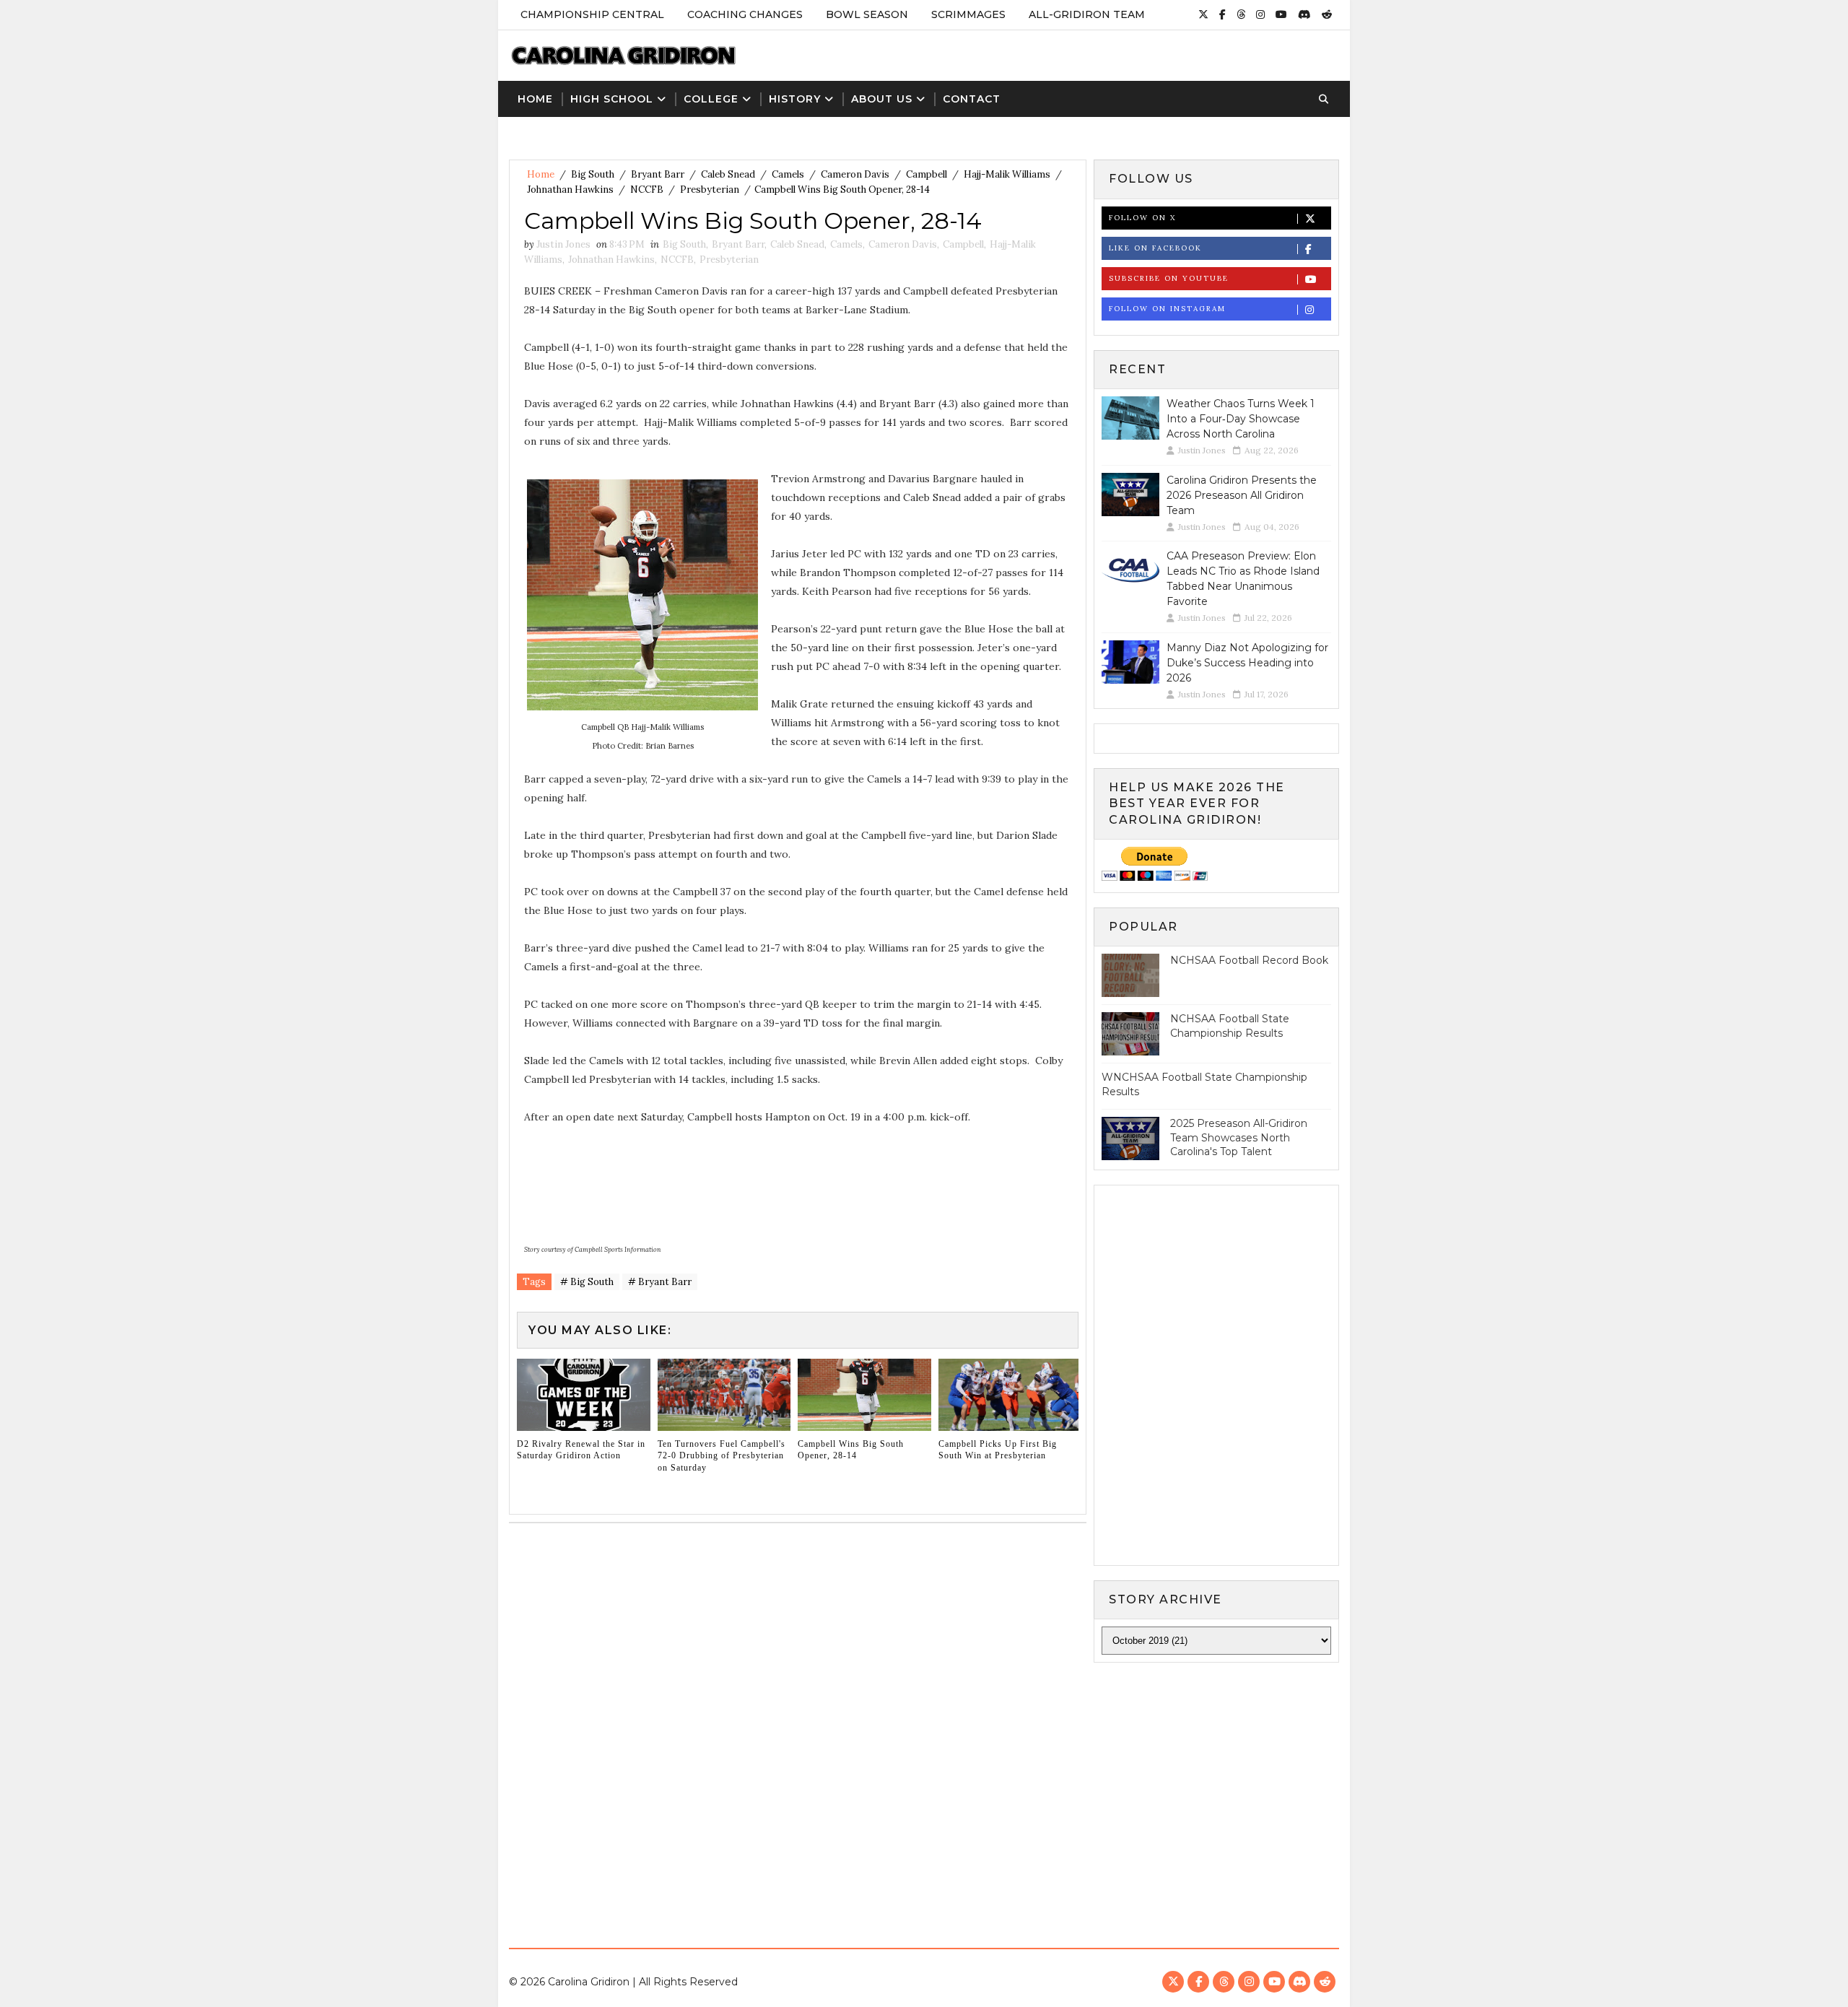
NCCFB (647, 190)
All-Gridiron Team (1087, 14)
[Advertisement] (924, 1793)
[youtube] (1281, 14)
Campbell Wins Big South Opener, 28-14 (851, 1450)
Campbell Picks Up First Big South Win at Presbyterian (998, 1450)
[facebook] (1222, 14)
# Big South (587, 1282)
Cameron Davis (855, 174)
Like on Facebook (1155, 248)
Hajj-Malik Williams (1007, 174)
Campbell (927, 174)
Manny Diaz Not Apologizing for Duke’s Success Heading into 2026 (1247, 663)
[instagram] (1260, 14)
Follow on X (1142, 218)
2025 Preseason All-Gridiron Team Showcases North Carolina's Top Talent (1239, 1137)
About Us (882, 99)
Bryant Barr (658, 174)
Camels (788, 174)
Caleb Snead (728, 174)
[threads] (1241, 14)
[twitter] (1203, 14)
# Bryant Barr (660, 1282)
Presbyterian (710, 190)
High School (612, 99)
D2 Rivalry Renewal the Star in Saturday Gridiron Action (581, 1450)
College (711, 99)
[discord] (1304, 14)
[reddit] (1327, 14)
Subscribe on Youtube (1169, 278)
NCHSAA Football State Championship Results (1230, 1026)
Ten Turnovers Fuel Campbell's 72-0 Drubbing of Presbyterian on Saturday (722, 1456)
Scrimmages (968, 14)
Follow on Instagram (1167, 309)
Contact (972, 99)
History (795, 99)
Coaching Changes (745, 14)
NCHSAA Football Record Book (1249, 960)
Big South (593, 174)
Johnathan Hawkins (570, 190)
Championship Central (592, 14)
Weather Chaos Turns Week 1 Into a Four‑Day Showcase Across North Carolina (1241, 419)
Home (535, 99)
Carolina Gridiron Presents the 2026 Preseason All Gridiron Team (1242, 495)
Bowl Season (867, 14)
